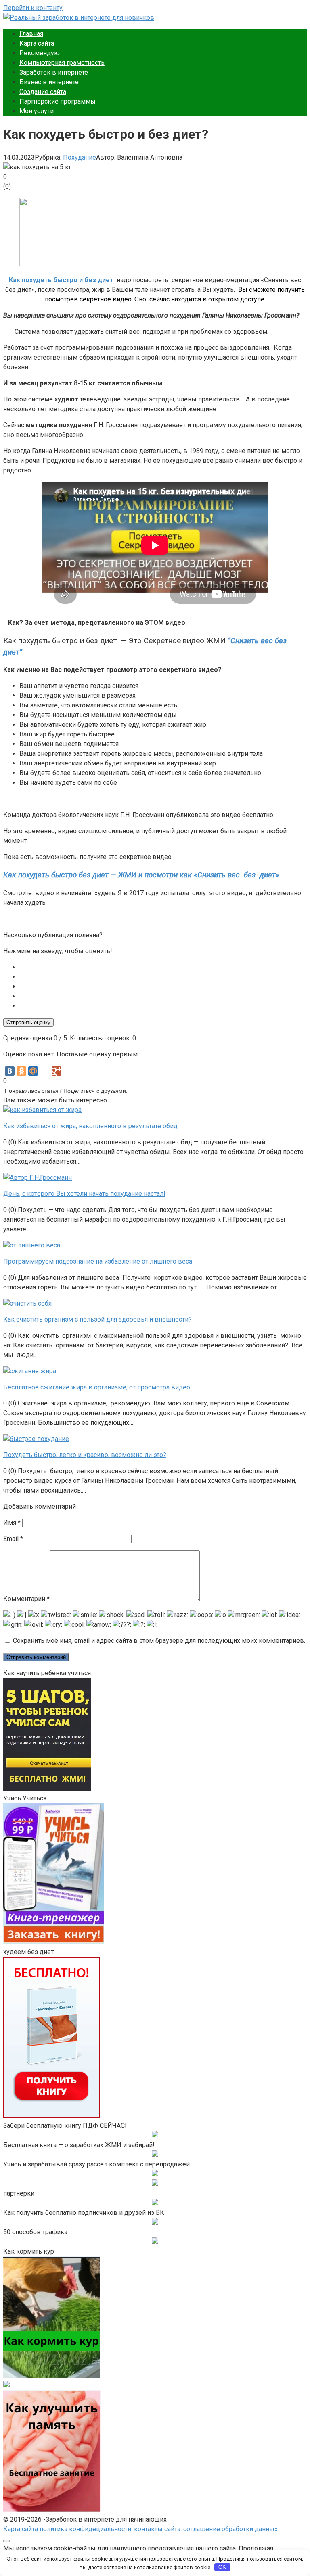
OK (222, 2567)
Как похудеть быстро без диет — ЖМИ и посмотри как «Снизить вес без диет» (141, 875)
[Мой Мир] (33, 1071)
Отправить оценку (28, 1022)
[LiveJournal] (45, 1071)
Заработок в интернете (54, 72)
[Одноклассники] (21, 1071)
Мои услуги (37, 111)
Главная (31, 34)
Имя (12, 1523)
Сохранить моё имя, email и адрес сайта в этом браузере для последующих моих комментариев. (159, 1641)
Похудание (80, 157)
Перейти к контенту (33, 8)
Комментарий (26, 1599)
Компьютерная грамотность (62, 63)
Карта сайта (37, 43)
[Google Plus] (57, 1071)
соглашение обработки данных (230, 2529)
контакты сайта (157, 2529)
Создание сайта (43, 92)
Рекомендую (40, 53)
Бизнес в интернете (49, 82)
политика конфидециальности (85, 2529)
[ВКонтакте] (10, 1071)
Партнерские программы (58, 101)
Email (13, 1539)
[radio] (163, 967)
